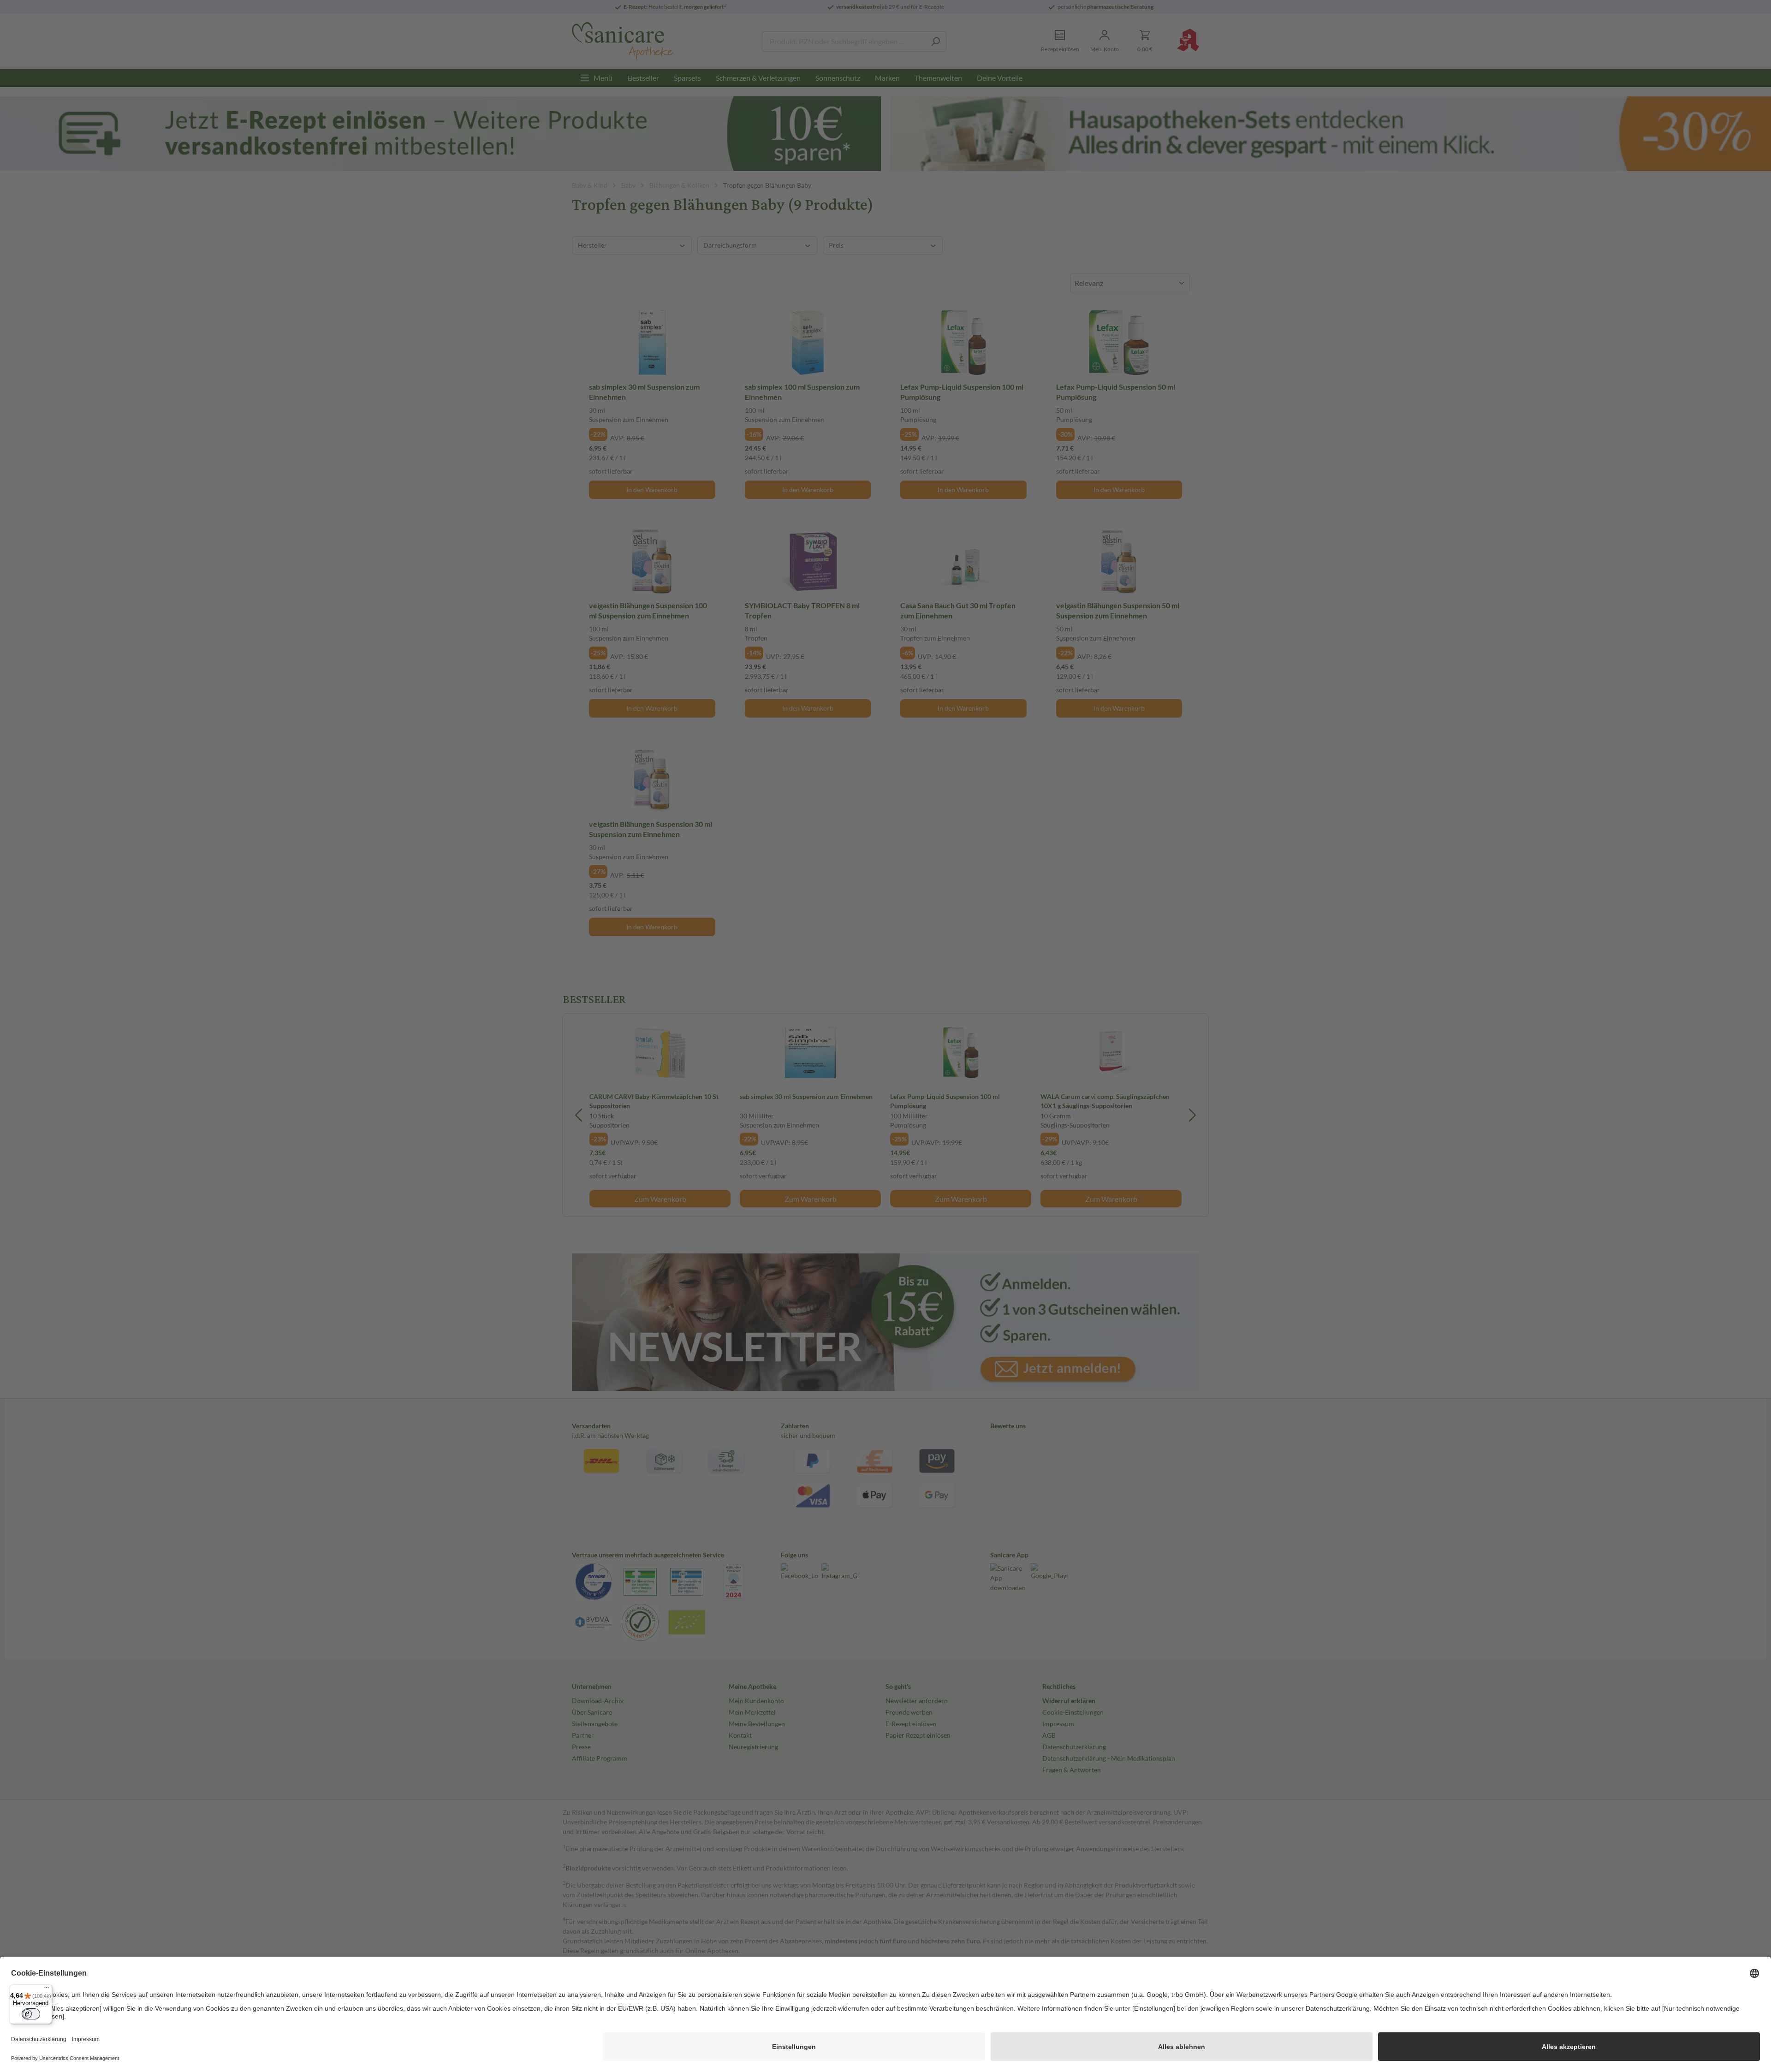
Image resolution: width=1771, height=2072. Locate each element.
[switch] (31, 2014)
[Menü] (47, 1990)
